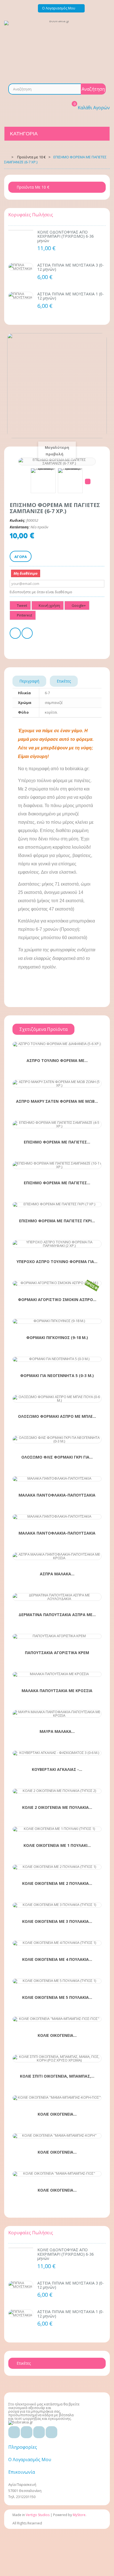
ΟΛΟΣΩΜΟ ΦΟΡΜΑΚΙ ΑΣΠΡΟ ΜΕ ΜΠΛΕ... (57, 1416)
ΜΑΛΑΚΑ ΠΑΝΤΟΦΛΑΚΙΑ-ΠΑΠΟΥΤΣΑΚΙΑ (57, 1495)
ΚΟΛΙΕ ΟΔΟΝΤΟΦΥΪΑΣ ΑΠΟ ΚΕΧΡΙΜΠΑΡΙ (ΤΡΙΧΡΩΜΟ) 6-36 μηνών (66, 236)
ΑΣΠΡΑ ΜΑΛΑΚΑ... (57, 1574)
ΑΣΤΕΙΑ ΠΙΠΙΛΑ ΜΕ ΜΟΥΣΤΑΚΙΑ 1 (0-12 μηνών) (71, 296)
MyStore (79, 2515)
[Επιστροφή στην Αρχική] (6, 157)
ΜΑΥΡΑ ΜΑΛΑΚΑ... (57, 1731)
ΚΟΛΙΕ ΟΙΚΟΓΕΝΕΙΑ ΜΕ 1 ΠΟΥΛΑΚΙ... (57, 1845)
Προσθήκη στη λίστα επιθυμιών (27, 634)
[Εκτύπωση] (15, 634)
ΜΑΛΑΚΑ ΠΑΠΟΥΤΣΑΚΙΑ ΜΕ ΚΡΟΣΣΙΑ (57, 1691)
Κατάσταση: (20, 527)
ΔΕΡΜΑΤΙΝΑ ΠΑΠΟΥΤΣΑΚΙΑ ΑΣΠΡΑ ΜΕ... (57, 1615)
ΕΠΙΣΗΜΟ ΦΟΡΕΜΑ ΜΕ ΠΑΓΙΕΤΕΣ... (57, 1142)
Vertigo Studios (38, 2515)
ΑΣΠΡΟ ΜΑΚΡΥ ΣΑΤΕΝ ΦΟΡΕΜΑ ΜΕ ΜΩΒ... (57, 1101)
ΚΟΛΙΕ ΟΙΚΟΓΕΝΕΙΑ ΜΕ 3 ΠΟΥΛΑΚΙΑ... (57, 1921)
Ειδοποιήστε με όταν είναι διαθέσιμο (41, 592)
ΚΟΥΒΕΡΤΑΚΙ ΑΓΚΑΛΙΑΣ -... (57, 1769)
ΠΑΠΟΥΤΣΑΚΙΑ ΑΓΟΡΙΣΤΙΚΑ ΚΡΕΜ (57, 1653)
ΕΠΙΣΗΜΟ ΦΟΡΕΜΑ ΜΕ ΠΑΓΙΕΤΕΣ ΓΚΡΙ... (57, 1221)
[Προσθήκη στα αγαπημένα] (47, 1043)
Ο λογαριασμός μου (30, 2460)
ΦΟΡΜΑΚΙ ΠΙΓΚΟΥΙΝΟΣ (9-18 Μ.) (57, 1338)
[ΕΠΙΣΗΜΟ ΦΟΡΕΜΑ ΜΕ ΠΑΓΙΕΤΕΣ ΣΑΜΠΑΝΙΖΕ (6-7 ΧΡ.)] (43, 481)
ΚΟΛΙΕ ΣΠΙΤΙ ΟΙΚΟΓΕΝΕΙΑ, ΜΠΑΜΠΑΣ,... (57, 2076)
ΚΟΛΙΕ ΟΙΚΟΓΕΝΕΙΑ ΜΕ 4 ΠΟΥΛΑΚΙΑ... (57, 1959)
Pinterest (24, 615)
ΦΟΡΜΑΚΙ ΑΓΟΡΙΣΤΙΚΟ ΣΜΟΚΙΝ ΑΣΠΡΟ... (57, 1300)
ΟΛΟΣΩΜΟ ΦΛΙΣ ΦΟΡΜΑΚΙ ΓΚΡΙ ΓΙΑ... (57, 1457)
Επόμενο (88, 481)
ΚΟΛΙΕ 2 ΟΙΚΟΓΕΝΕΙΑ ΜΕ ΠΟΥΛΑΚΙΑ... (57, 1807)
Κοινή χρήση (49, 605)
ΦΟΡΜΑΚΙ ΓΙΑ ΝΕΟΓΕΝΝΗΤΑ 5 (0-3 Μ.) (57, 1376)
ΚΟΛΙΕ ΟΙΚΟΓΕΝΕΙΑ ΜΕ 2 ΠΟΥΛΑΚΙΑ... (57, 1883)
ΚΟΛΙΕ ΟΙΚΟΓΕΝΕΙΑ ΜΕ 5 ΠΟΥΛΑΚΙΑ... (57, 1997)
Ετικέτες (64, 681)
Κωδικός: (18, 520)
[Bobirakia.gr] (57, 48)
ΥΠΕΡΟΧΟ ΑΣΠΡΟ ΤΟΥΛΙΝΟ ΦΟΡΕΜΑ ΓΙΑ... (57, 1262)
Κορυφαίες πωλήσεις (31, 215)
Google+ (78, 605)
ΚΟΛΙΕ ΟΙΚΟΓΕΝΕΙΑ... (57, 2035)
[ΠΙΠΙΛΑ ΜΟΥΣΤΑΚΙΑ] (21, 267)
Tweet (22, 605)
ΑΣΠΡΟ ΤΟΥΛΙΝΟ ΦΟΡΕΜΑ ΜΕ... (57, 1061)
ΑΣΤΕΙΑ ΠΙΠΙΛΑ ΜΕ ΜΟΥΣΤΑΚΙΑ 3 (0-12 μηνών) (71, 267)
